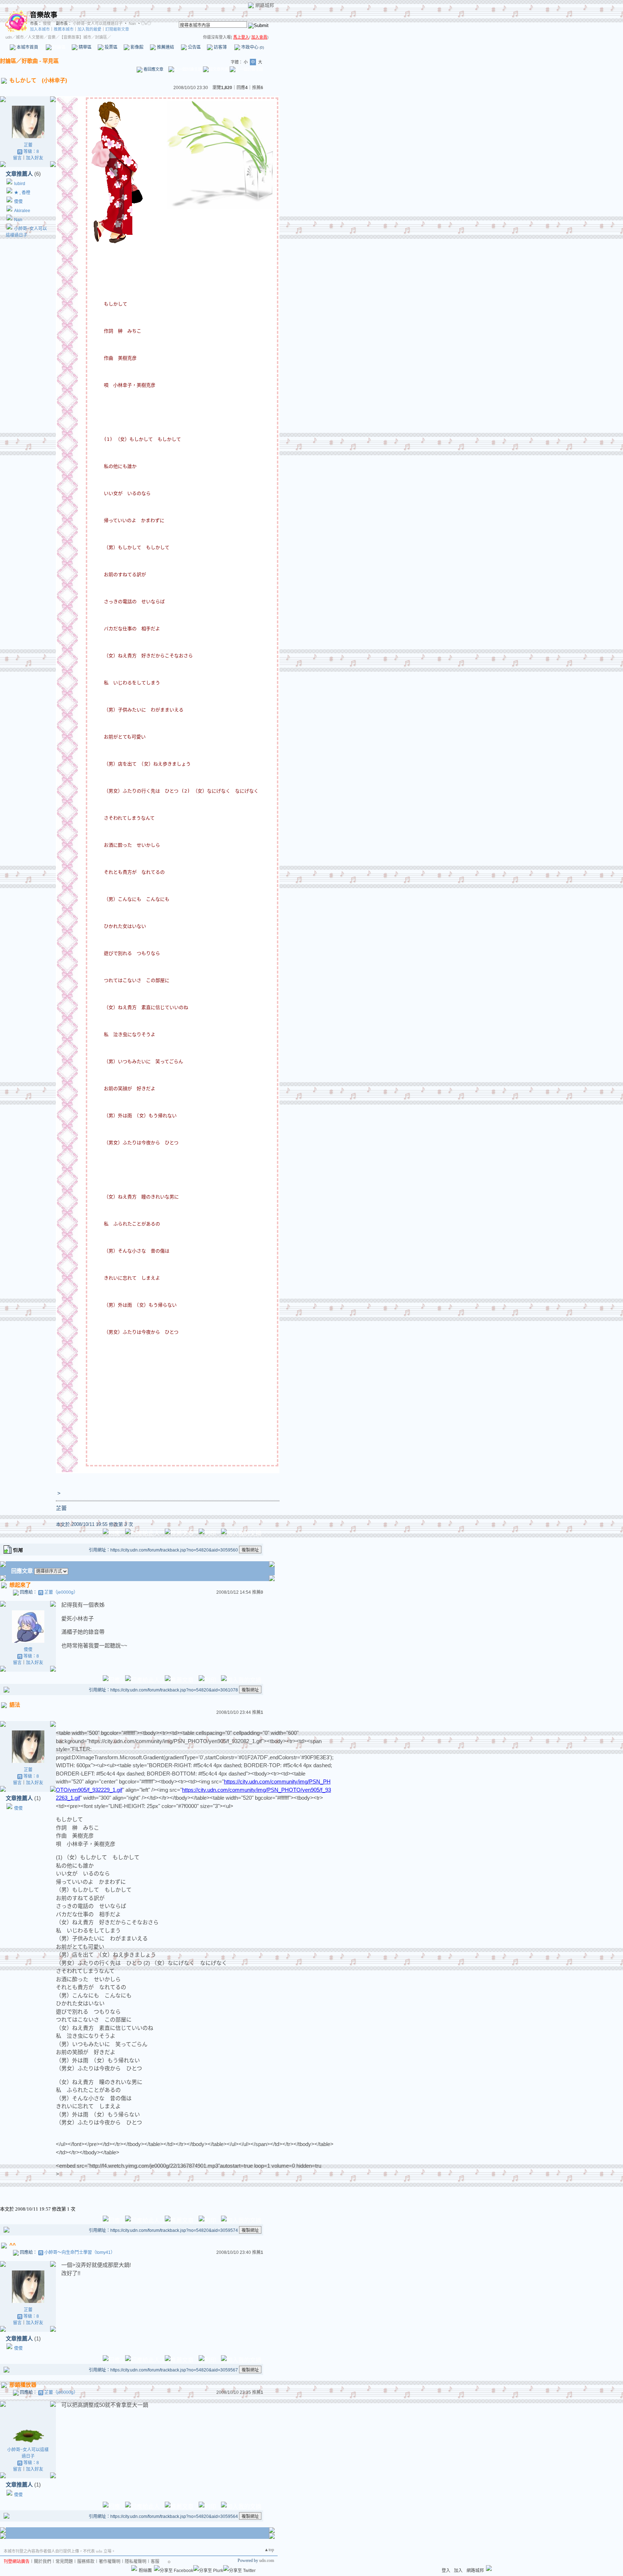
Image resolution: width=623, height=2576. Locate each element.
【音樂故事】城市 (75, 37)
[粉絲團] (134, 2568)
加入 (458, 2571)
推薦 (258, 88)
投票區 (111, 47)
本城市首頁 (27, 47)
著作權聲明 (110, 2562)
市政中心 (252, 47)
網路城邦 (265, 5)
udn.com (267, 2560)
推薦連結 (165, 47)
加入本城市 (40, 29)
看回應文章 (153, 69)
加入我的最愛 (89, 29)
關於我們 (43, 2562)
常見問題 (64, 2562)
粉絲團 (145, 2571)
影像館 (136, 47)
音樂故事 (44, 15)
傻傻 (46, 23)
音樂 (52, 37)
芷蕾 (28, 145)
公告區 (194, 47)
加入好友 (35, 158)
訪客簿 (220, 47)
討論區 (59, 47)
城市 (20, 37)
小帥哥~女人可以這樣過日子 (98, 23)
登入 (446, 2571)
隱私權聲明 (136, 2562)
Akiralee (22, 211)
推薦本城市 (64, 29)
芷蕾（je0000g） (61, 1592)
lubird (20, 184)
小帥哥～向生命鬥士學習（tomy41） (80, 2252)
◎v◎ (146, 23)
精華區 (85, 47)
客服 (155, 2562)
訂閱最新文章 (117, 29)
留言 (17, 158)
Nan (132, 23)
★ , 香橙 (22, 193)
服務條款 (86, 2562)
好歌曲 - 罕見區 (40, 61)
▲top (269, 2550)
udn (9, 37)
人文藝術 (36, 37)
